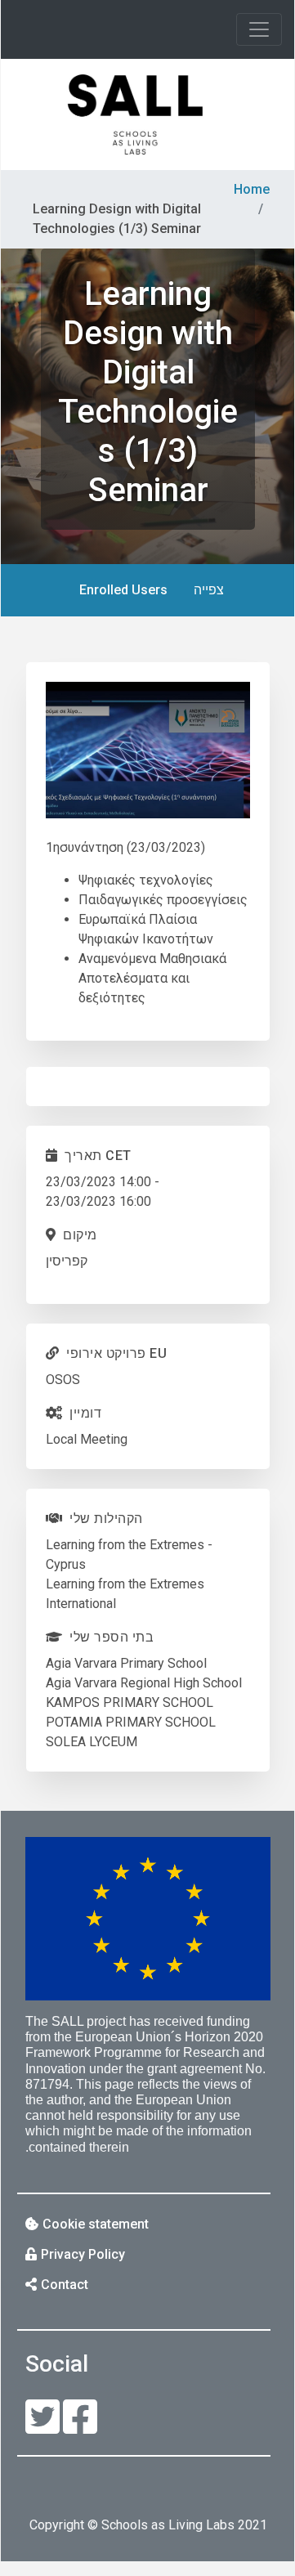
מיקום (80, 1235)
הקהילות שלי (106, 1519)
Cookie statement (96, 2224)
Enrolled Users (123, 590)
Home (252, 189)
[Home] (135, 114)
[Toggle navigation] (259, 29)
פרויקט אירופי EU (116, 1353)
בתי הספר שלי (112, 1637)
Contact (65, 2285)
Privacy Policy (83, 2254)
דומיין (85, 1413)
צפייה (202, 596)
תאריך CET (98, 1156)
